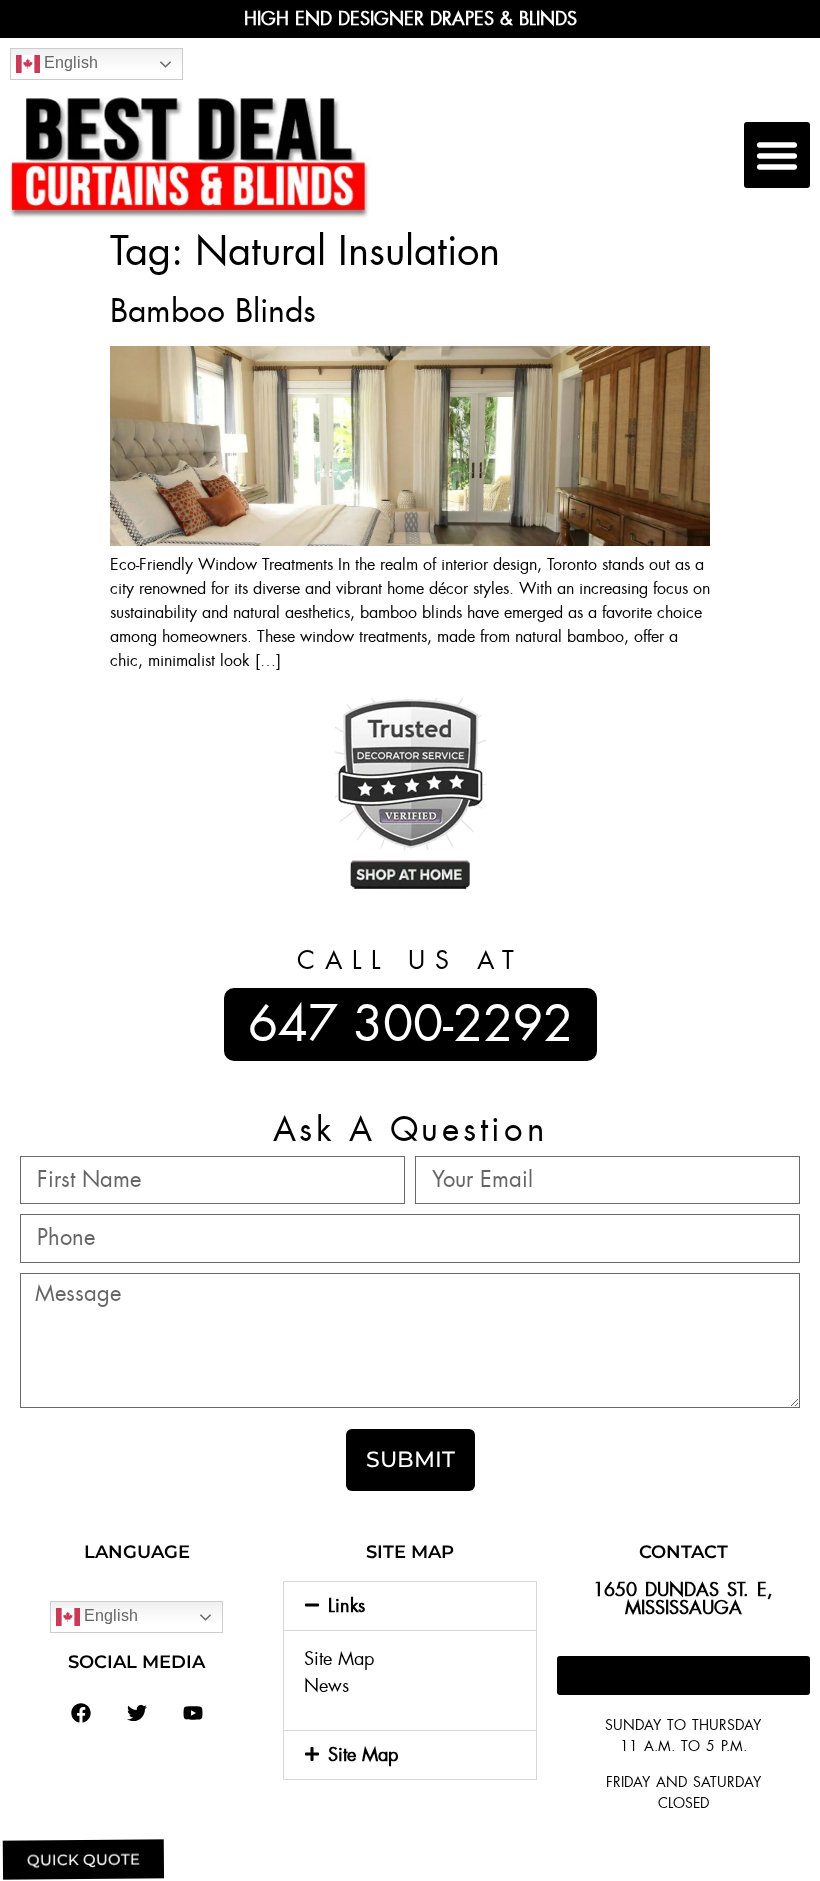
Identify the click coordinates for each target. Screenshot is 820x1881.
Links (346, 1606)
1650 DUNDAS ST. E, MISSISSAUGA (683, 1599)
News (326, 1686)
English (69, 62)
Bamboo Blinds (213, 311)
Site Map (339, 1659)
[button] (777, 155)
